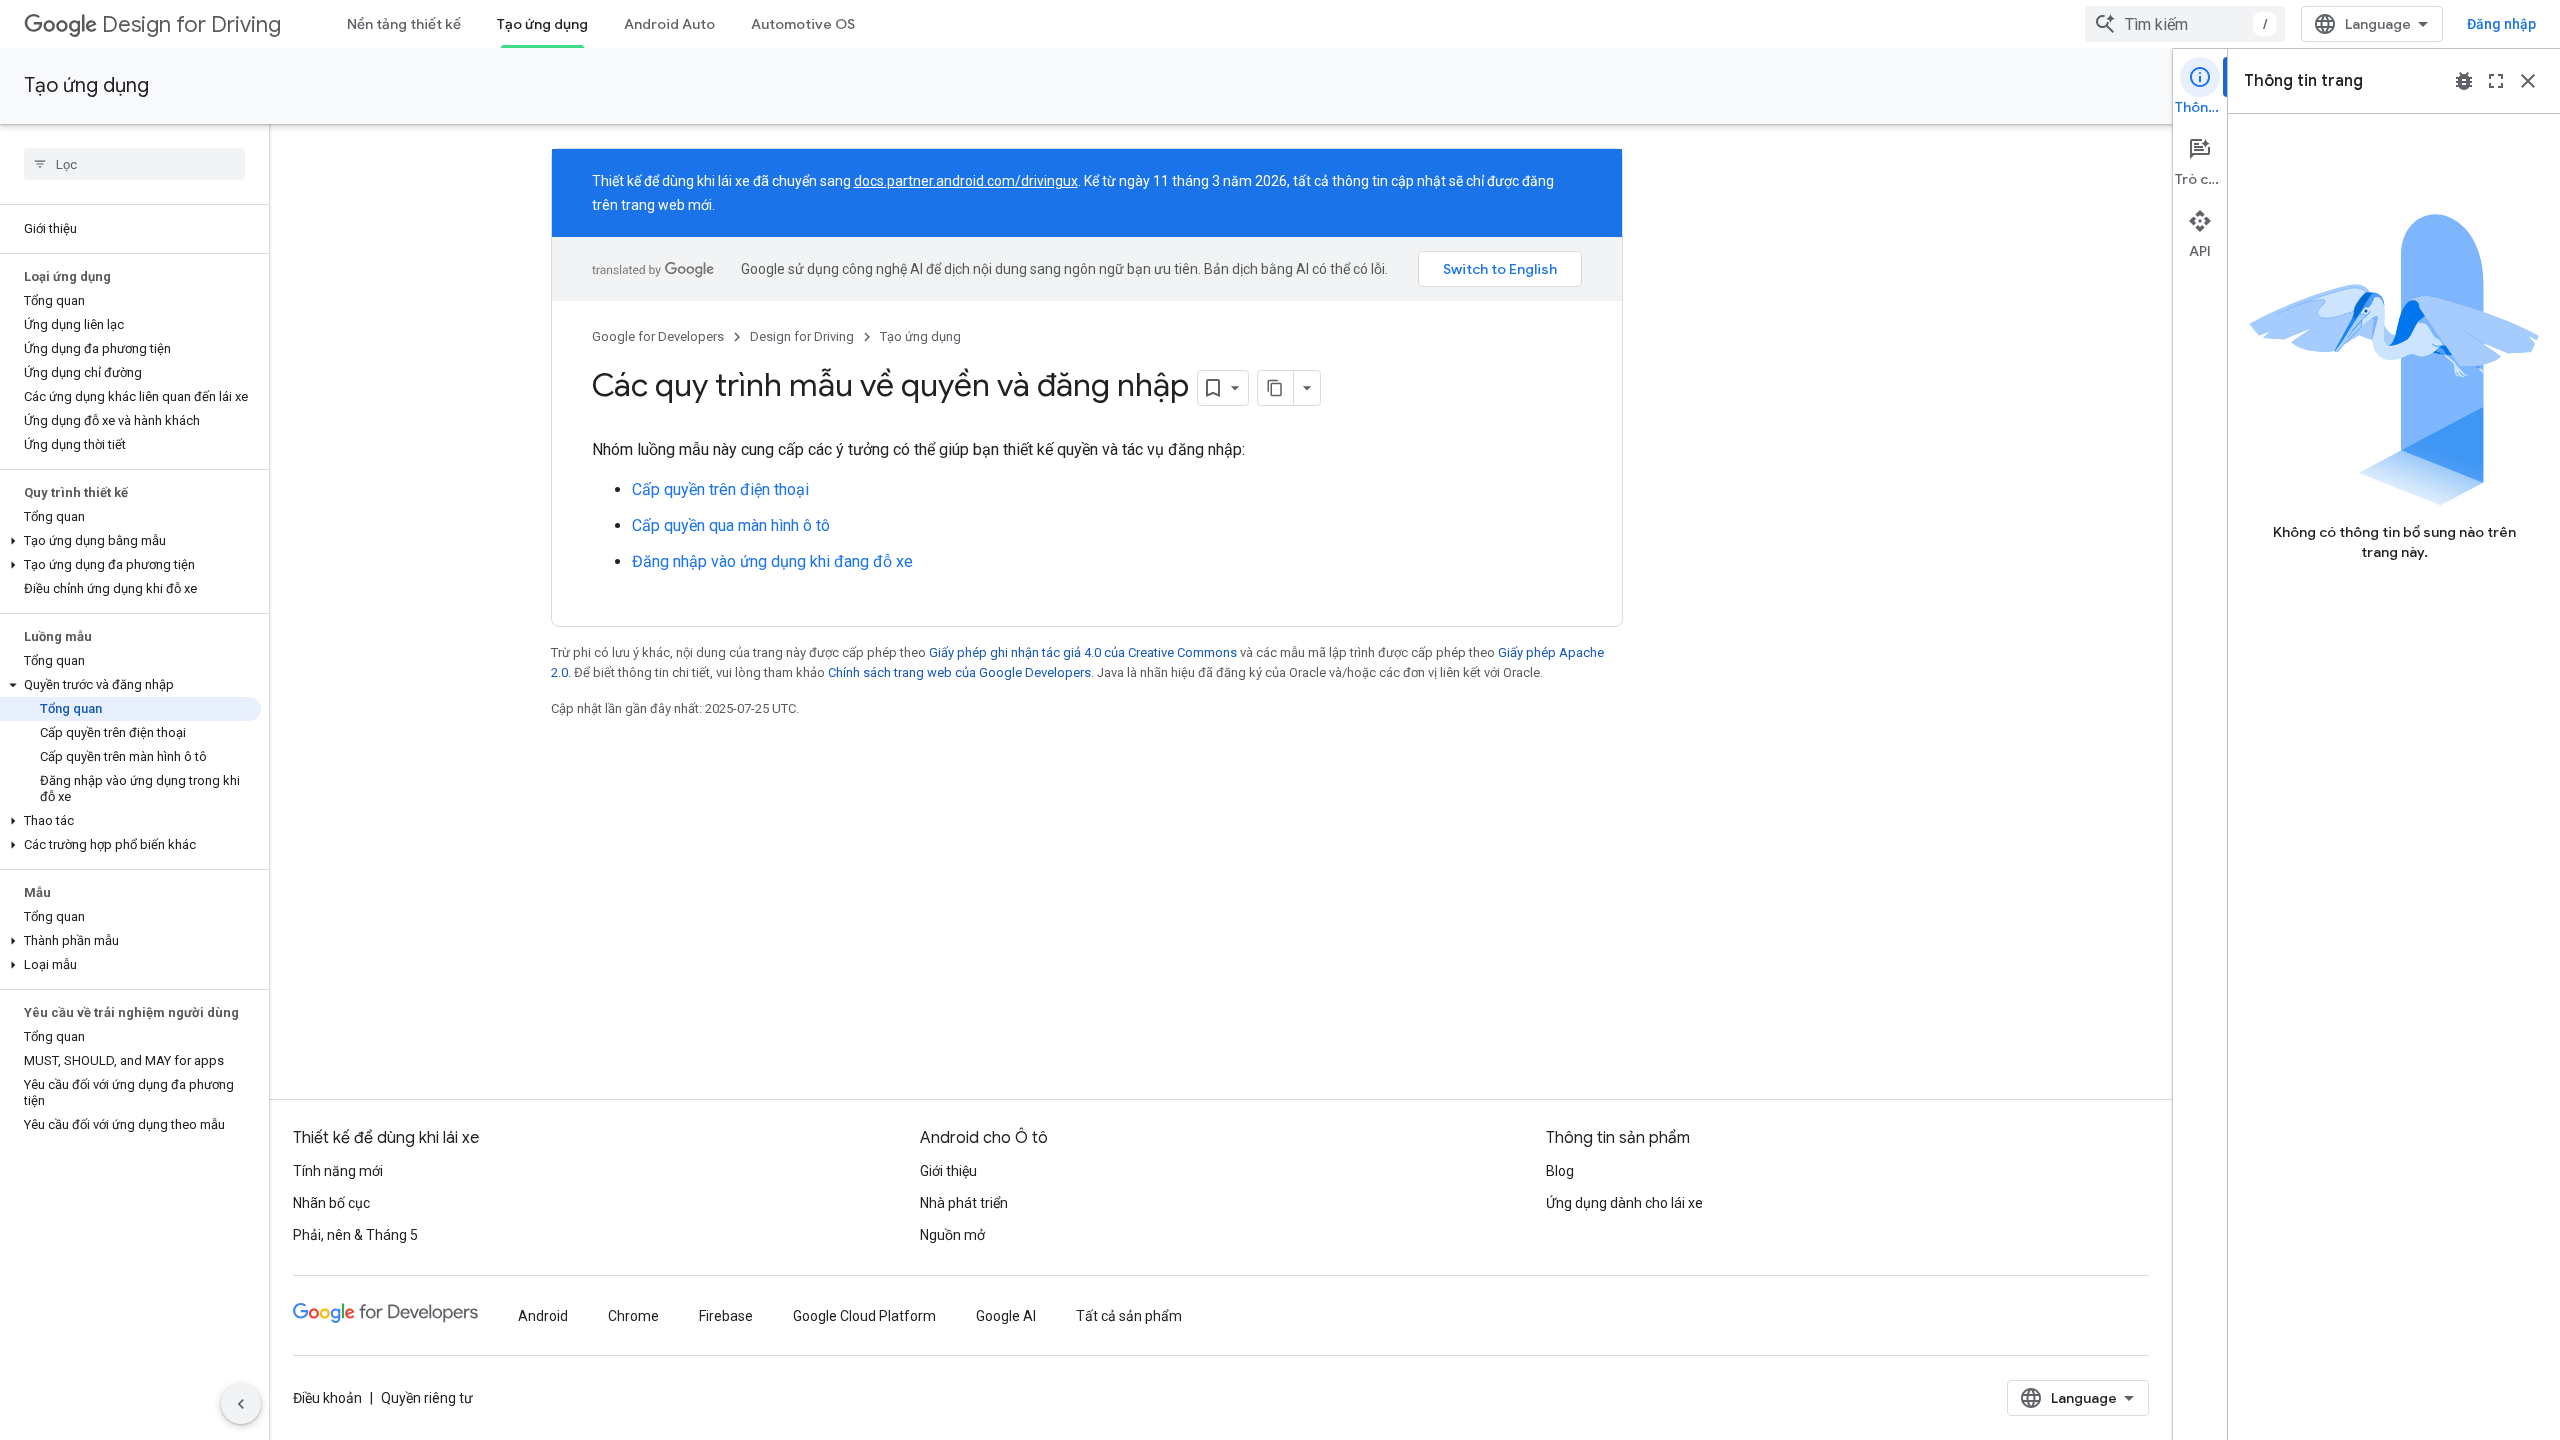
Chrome (633, 1316)
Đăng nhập (2501, 24)
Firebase (726, 1316)
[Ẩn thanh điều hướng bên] (241, 1404)
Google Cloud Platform (864, 1316)
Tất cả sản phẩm (1129, 1316)
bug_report (2464, 81)
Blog (1560, 1171)
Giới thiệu (948, 1171)
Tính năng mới (338, 1171)
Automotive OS (803, 24)
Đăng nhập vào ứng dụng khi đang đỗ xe (772, 561)
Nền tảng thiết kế (404, 24)
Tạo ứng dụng (542, 24)
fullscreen (2496, 81)
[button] (130, 541)
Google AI (1006, 1316)
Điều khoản (327, 1398)
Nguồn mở (952, 1235)
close (2528, 81)
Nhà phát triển (964, 1203)
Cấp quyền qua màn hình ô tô (731, 525)
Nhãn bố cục (331, 1203)
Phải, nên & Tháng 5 (355, 1235)
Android (543, 1316)
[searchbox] (134, 164)
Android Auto (669, 24)
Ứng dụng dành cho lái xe (1624, 1203)
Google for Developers (658, 336)
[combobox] (2185, 24)
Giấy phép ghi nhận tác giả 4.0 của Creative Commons (1083, 652)
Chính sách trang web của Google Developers (959, 672)
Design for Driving (191, 24)
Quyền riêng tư (427, 1398)
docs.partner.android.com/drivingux (966, 181)
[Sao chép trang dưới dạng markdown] (1276, 388)
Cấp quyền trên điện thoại (720, 489)
